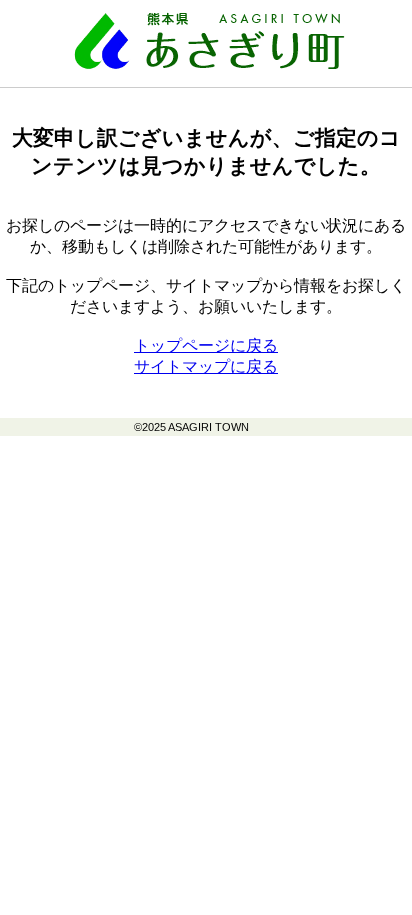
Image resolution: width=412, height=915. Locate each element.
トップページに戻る (206, 345)
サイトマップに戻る (206, 366)
